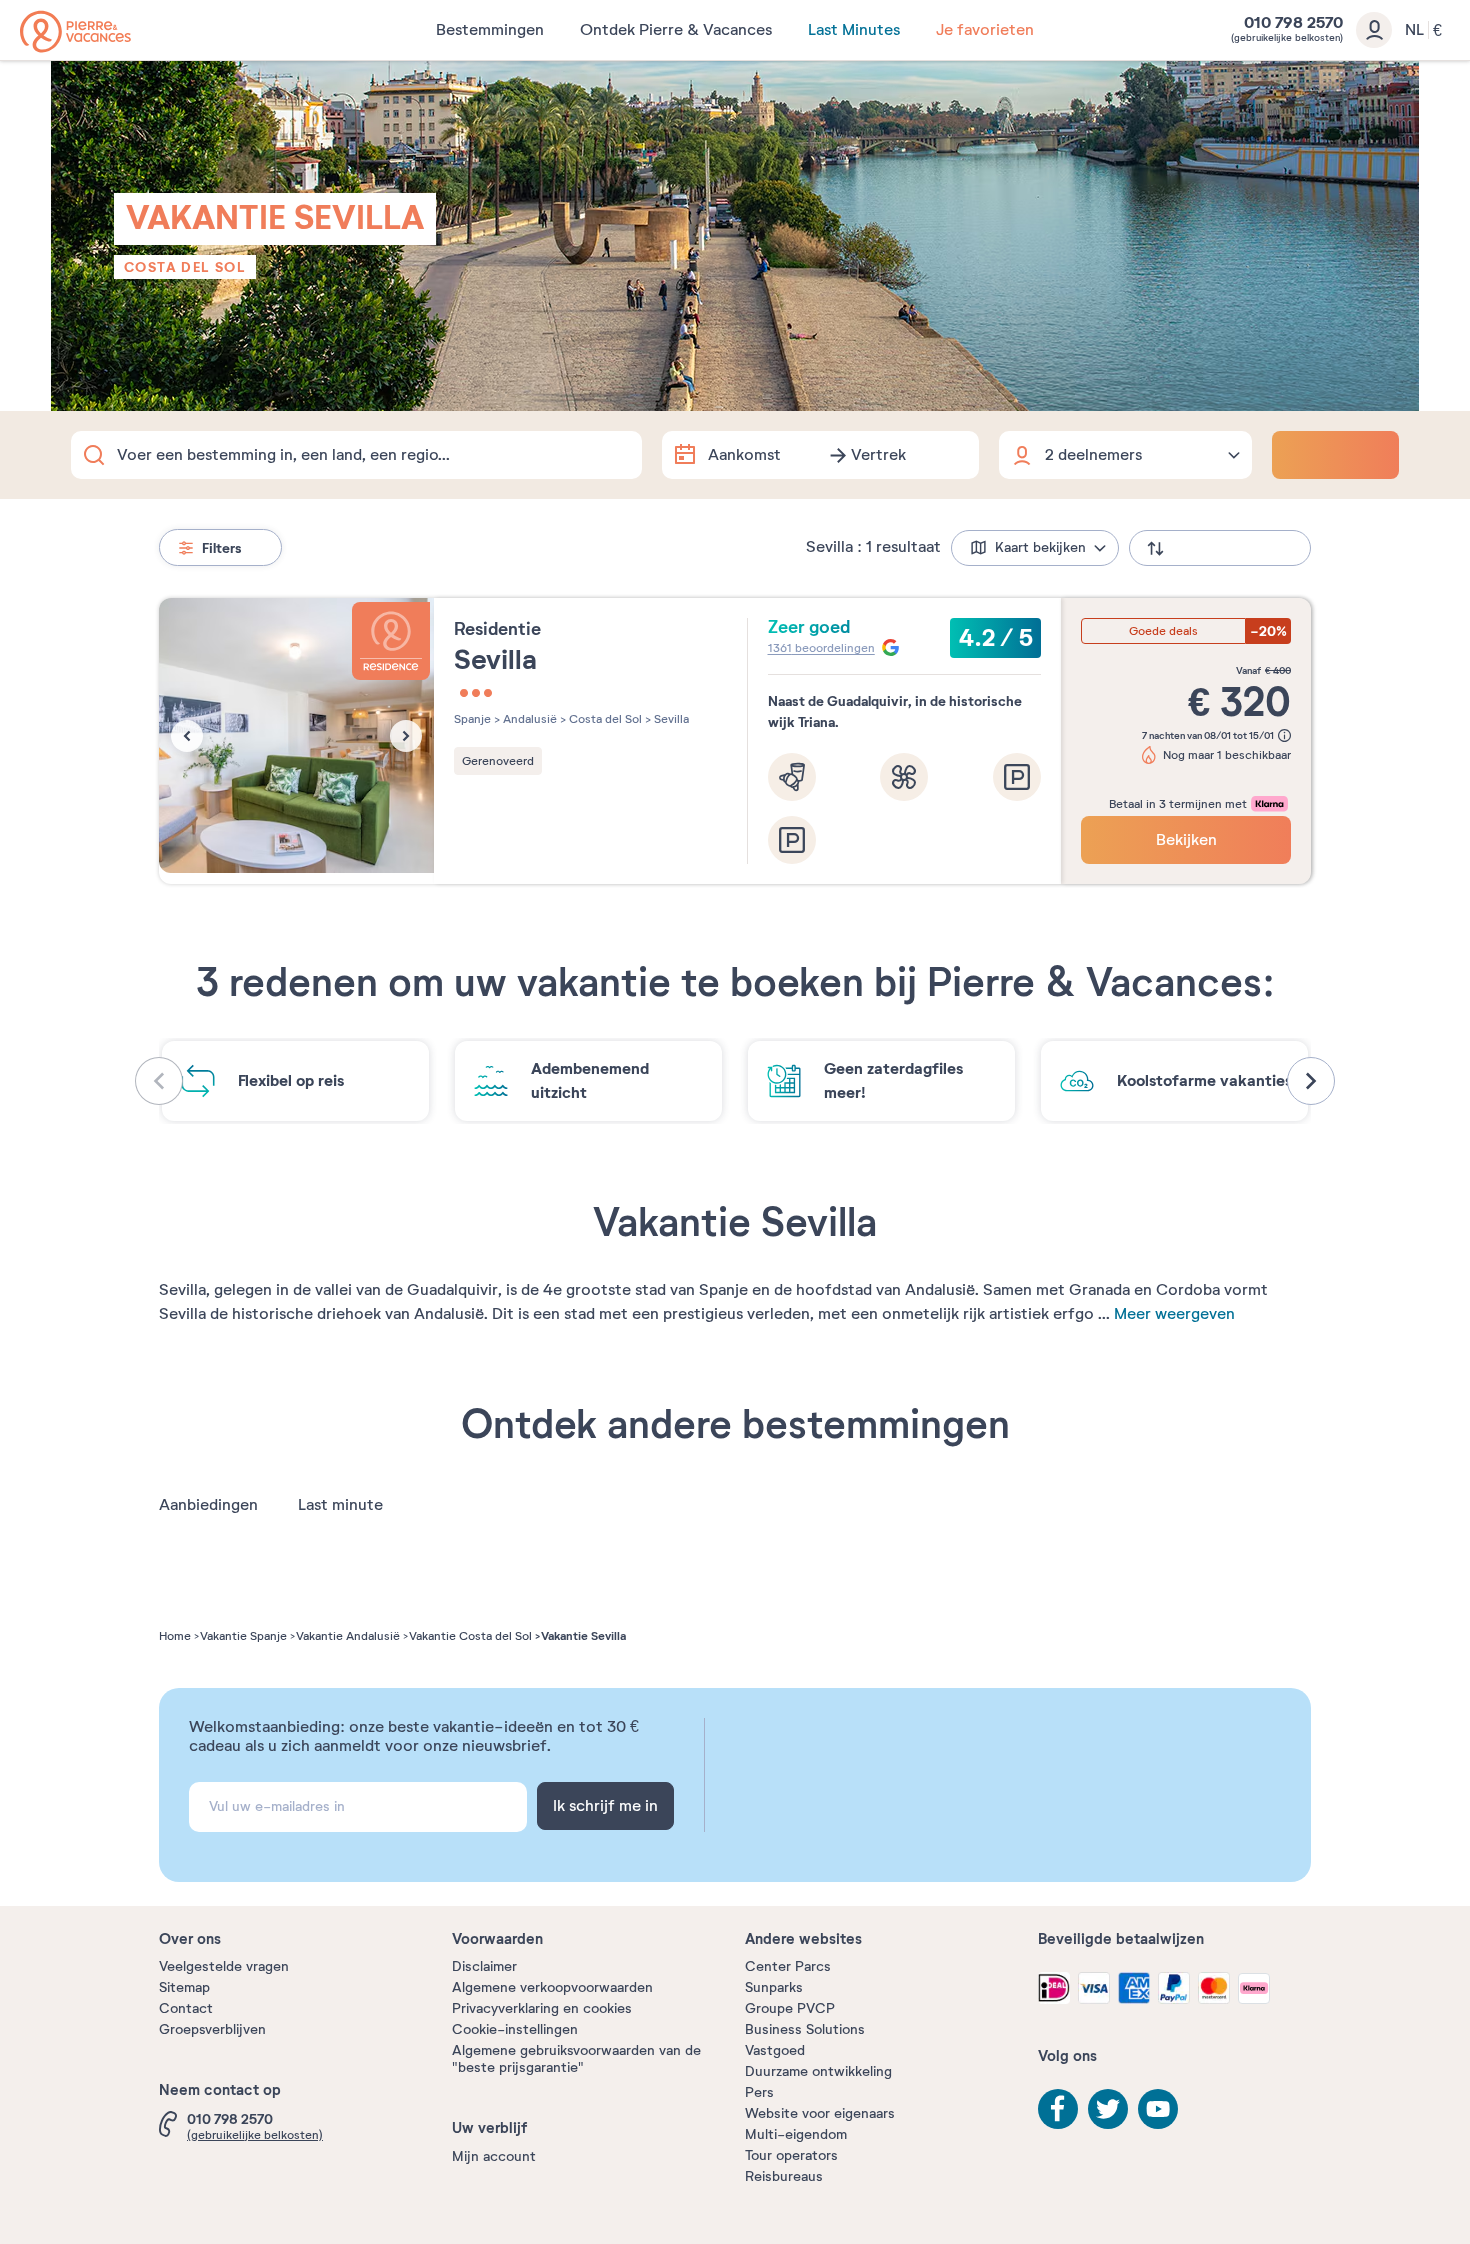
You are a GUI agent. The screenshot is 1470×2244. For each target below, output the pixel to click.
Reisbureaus (784, 2176)
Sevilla (670, 719)
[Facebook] (1058, 2109)
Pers (759, 2092)
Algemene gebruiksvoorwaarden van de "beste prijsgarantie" (576, 2059)
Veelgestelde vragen (224, 1966)
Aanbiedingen (208, 1505)
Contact (186, 2008)
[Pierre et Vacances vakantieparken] (75, 31)
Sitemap (184, 1987)
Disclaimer (484, 1966)
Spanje (472, 719)
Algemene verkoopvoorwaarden (552, 1987)
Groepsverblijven (212, 2029)
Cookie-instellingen (515, 2029)
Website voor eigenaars (820, 2113)
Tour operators (791, 2155)
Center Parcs (788, 1966)
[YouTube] (1158, 2109)
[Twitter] (1108, 2109)
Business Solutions (805, 2029)
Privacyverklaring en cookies (542, 2008)
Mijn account (494, 2156)
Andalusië (528, 719)
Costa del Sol (185, 267)
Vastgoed (775, 2050)
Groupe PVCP (790, 2008)
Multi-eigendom (796, 2134)
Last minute (340, 1505)
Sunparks (774, 1987)
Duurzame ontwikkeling (818, 2071)
